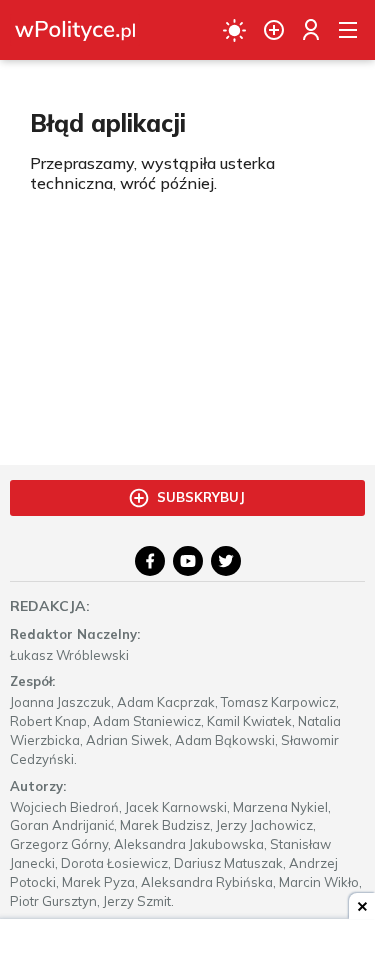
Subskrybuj (201, 497)
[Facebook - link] (150, 561)
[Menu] (348, 30)
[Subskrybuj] (274, 30)
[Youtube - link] (188, 561)
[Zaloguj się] (311, 30)
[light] (234, 30)
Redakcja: (50, 606)
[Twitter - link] (226, 561)
